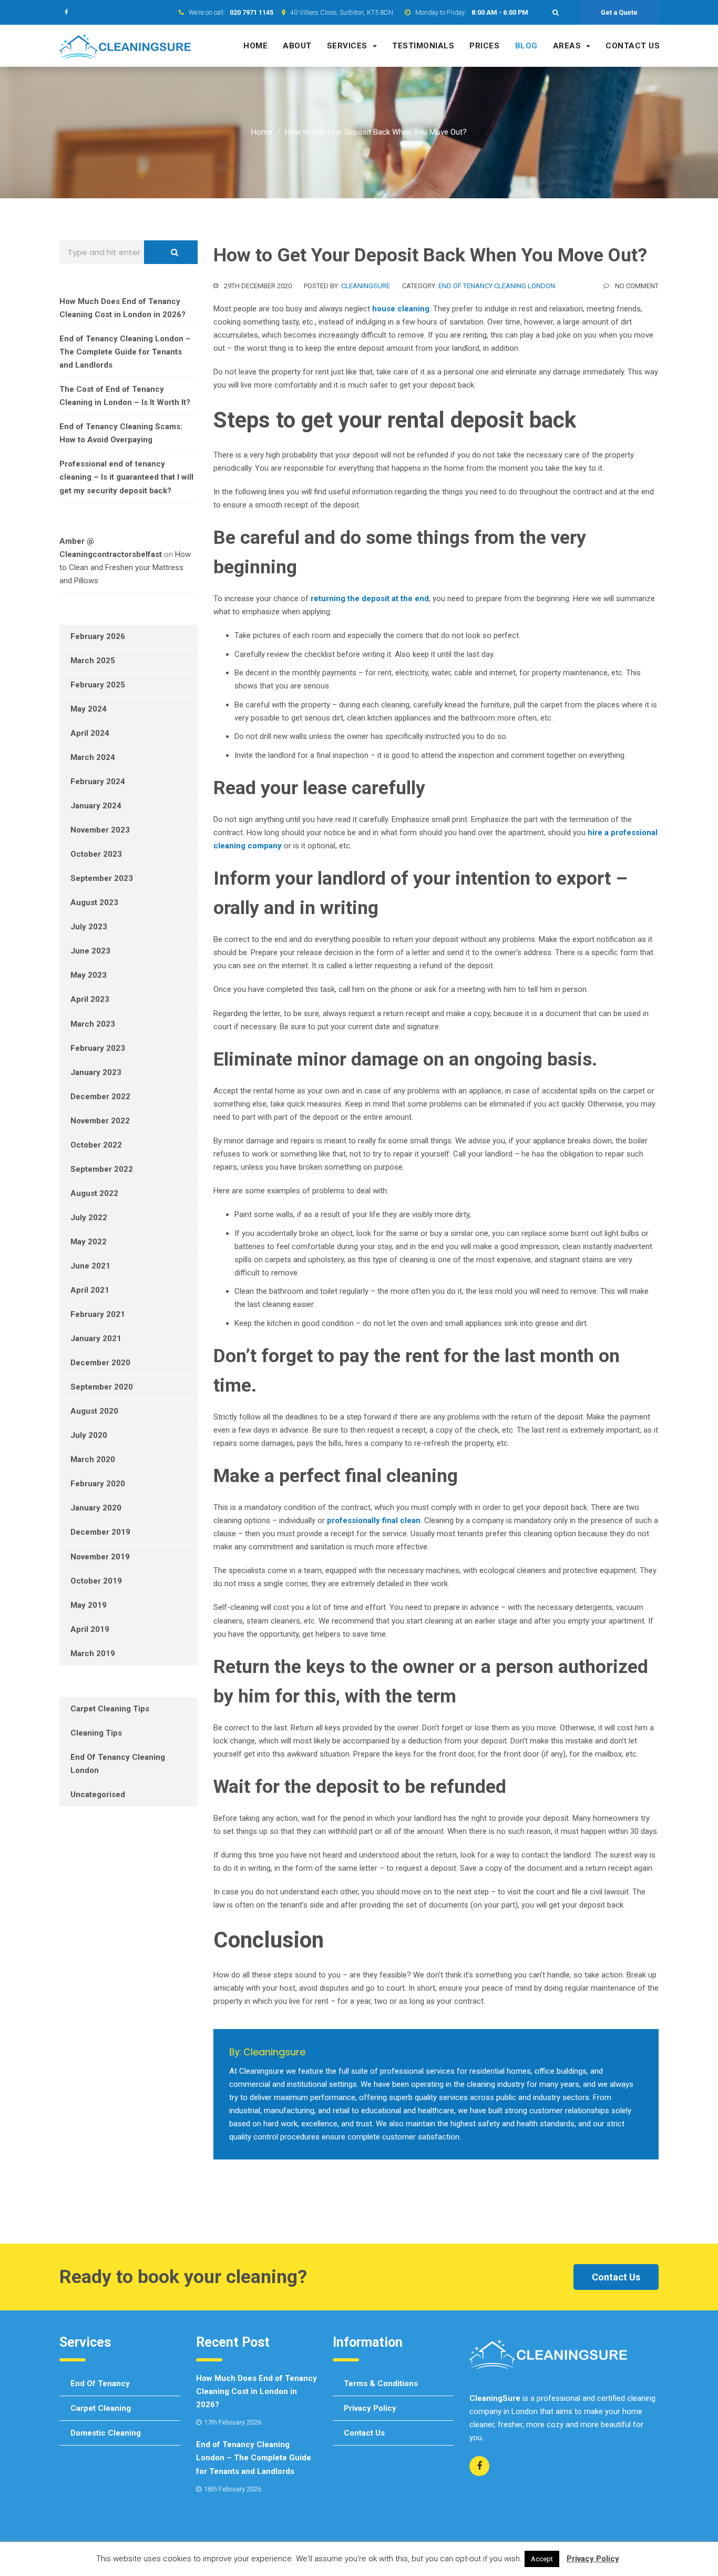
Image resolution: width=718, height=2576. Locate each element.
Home (255, 46)
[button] (556, 12)
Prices (484, 46)
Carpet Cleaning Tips (110, 1709)
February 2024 (98, 782)
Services (347, 46)
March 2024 (93, 757)
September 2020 (102, 1387)
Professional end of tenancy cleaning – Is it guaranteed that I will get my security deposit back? (126, 477)
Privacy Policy (370, 2408)
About (297, 46)
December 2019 (100, 1532)
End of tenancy (100, 2384)
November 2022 (100, 1121)
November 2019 (100, 1557)
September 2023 (102, 878)
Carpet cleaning (101, 2408)
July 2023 (89, 927)
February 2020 (98, 1484)
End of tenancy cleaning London (497, 286)
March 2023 (93, 1024)
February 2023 (98, 1048)
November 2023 (100, 830)
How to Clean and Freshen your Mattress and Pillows (125, 567)
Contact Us (616, 2277)
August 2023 (94, 902)
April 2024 (90, 733)
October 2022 (96, 1145)
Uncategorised (98, 1794)
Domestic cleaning (106, 2433)
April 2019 (90, 1629)
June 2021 (90, 1266)
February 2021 (98, 1314)
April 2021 (90, 1290)
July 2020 (89, 1435)
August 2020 (94, 1411)
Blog (526, 46)
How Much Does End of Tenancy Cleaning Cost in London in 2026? (257, 2391)
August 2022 (94, 1193)
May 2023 (89, 975)
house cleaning (401, 309)
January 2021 (96, 1338)
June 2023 (90, 951)
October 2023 (96, 854)
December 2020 (100, 1363)
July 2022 (89, 1218)
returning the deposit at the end (370, 599)
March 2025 (93, 661)
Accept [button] (542, 2559)
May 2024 (89, 709)
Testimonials (423, 46)
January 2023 (96, 1072)
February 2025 (98, 685)
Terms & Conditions (381, 2384)
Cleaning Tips (96, 1733)
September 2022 (102, 1169)
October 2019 (96, 1581)
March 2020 (93, 1459)
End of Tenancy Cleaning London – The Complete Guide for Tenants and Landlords (125, 352)
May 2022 (89, 1242)
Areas (567, 46)
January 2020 (96, 1508)
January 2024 (96, 806)
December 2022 (100, 1097)
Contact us (633, 46)
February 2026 (98, 636)
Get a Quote (619, 12)
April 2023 (90, 999)
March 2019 (93, 1654)
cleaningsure (366, 286)
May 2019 (89, 1605)
